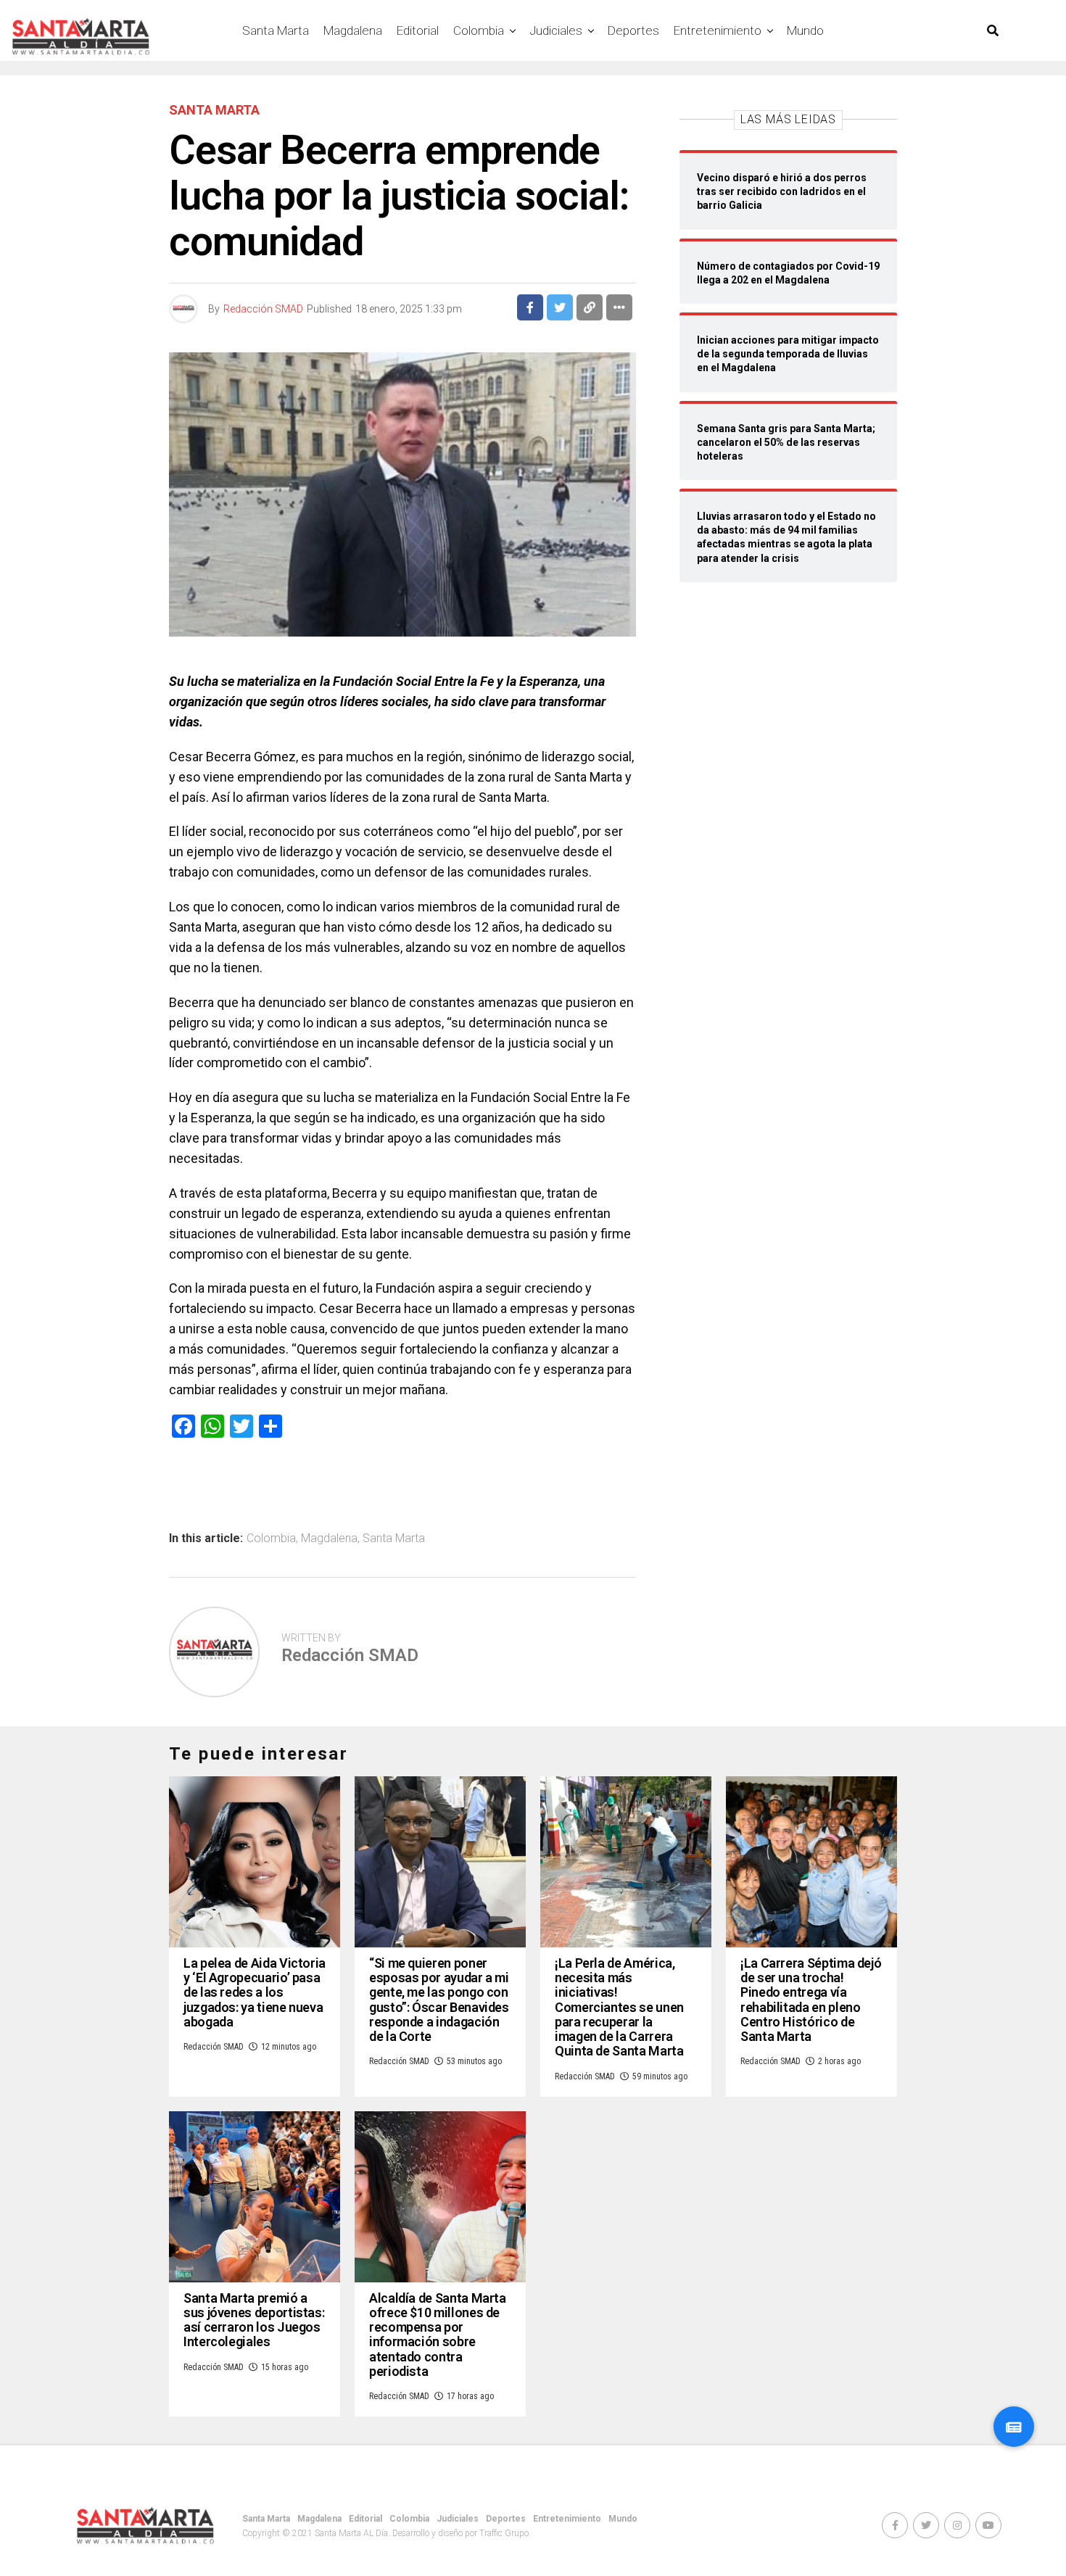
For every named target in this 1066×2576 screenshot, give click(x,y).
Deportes (633, 30)
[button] (1014, 2427)
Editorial (418, 30)
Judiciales (556, 30)
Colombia (479, 30)
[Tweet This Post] (560, 307)
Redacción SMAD (263, 309)
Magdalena (353, 30)
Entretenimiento (718, 30)
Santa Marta (276, 30)
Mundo (805, 30)
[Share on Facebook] (530, 307)
